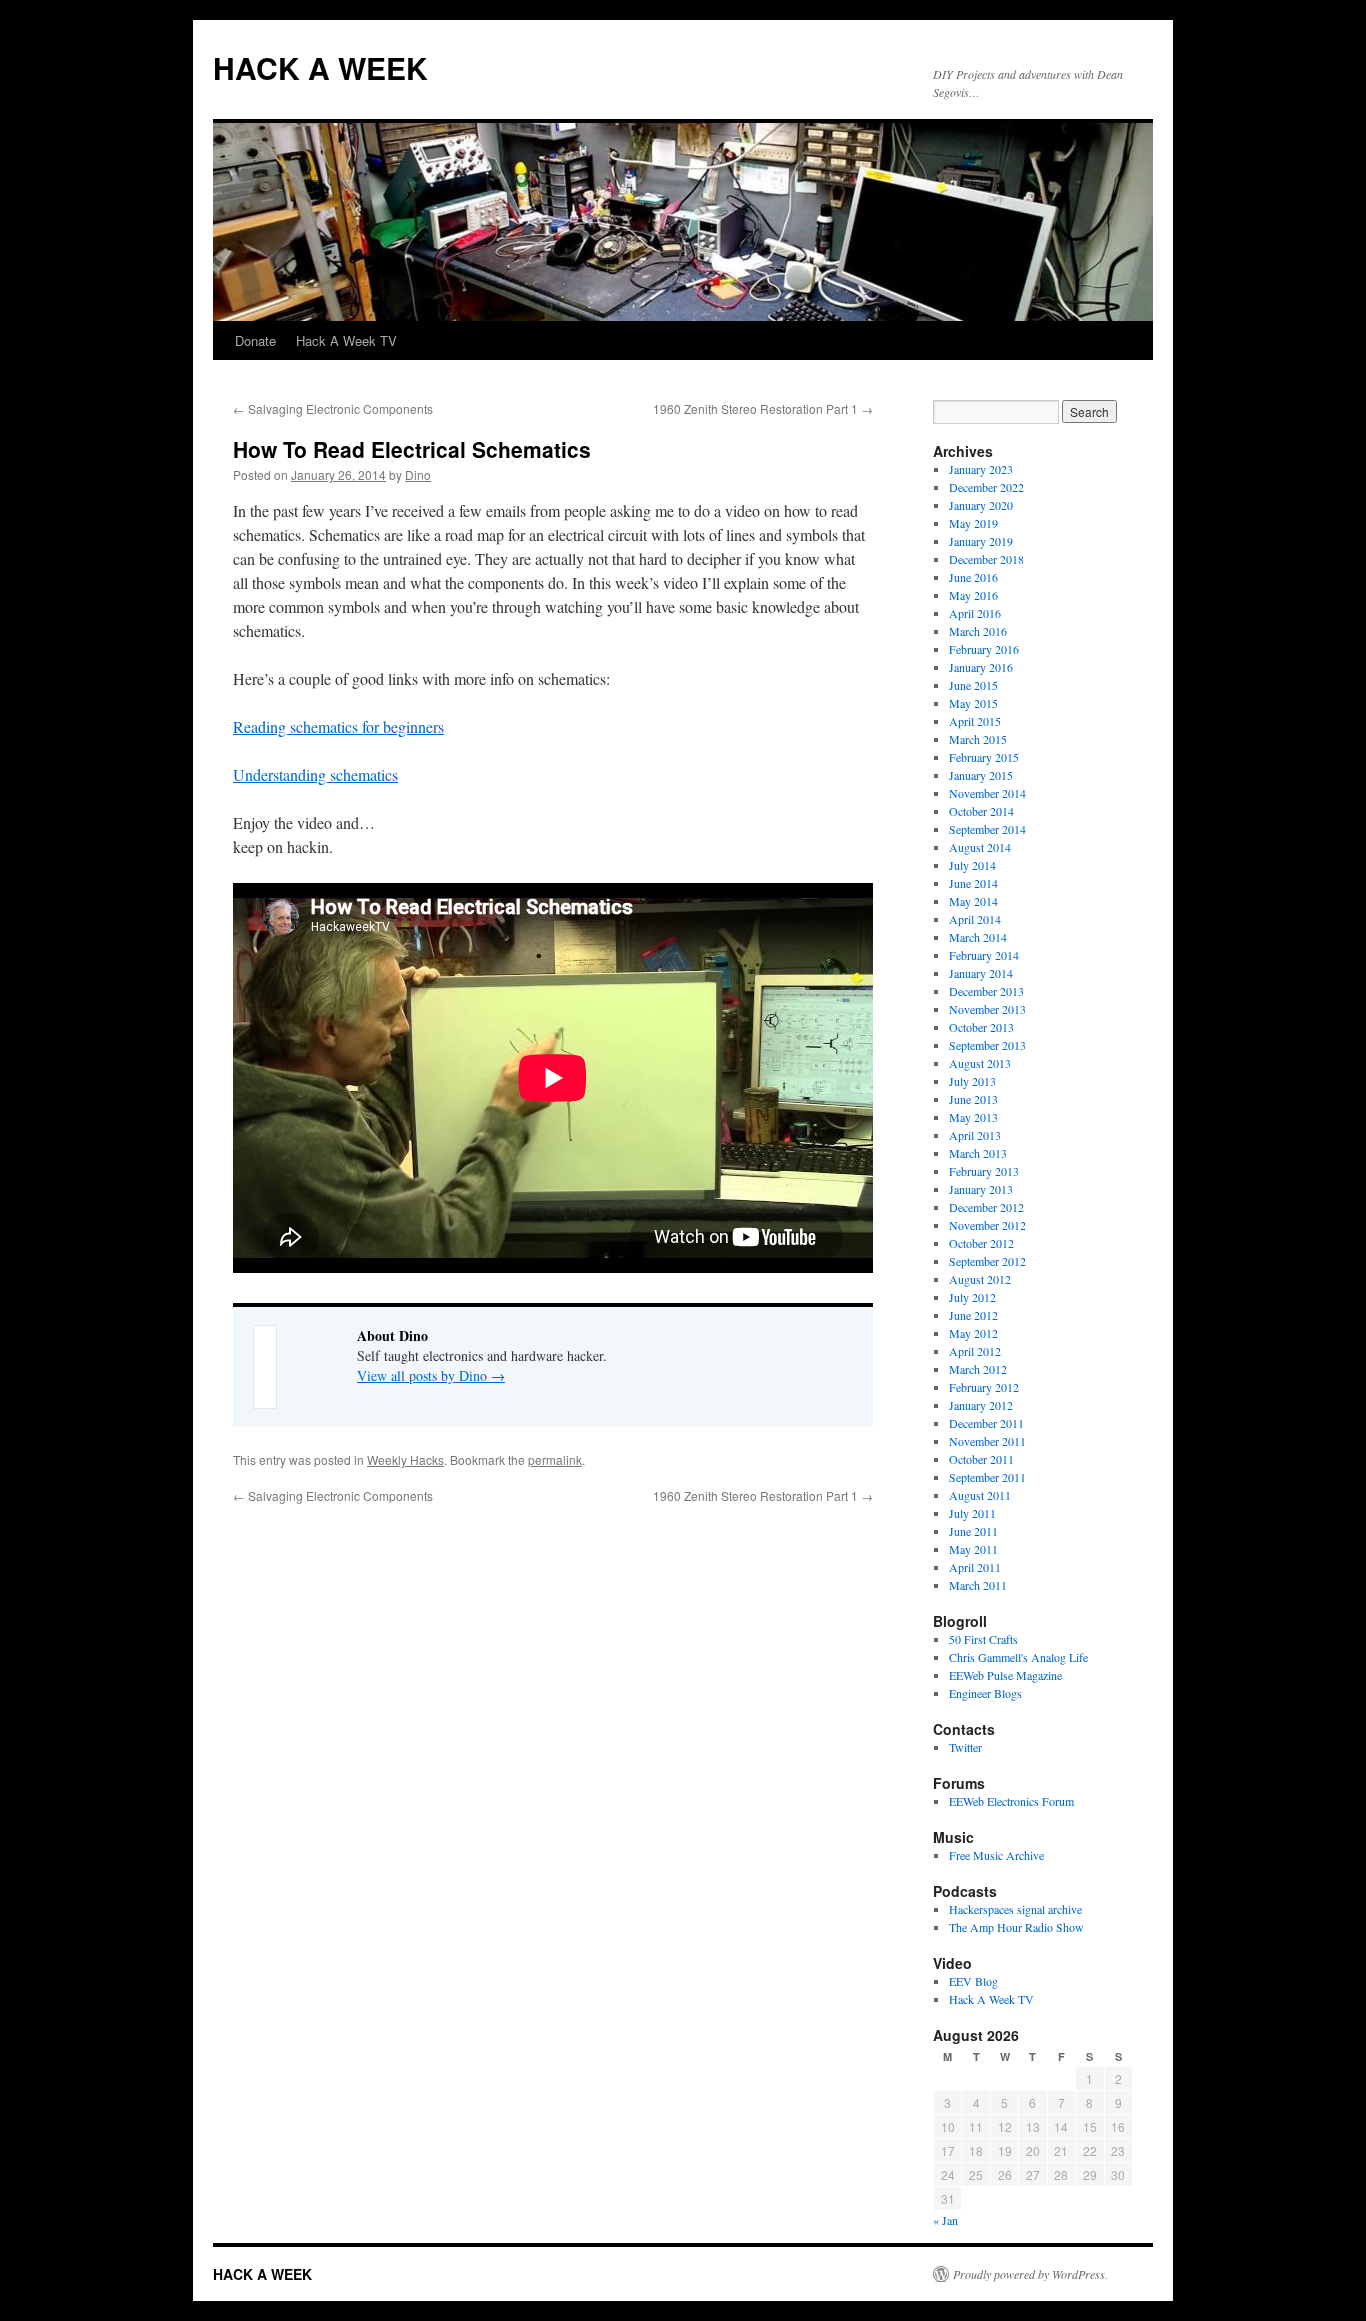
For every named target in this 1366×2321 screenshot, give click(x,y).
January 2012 (981, 1405)
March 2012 (978, 1369)
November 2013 (987, 1009)
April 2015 (975, 721)
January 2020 (981, 505)
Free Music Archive (996, 1855)
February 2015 (984, 757)
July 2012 (972, 1297)
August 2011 (980, 1495)
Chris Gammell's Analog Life (1018, 1657)
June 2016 (973, 577)
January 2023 (981, 469)
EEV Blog (973, 1981)
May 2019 (973, 523)
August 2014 (980, 847)
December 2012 (986, 1207)
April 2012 (975, 1351)
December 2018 (986, 559)
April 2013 (975, 1135)
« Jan (945, 2220)
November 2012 (987, 1225)
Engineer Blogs (985, 1693)
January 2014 (981, 973)
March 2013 (978, 1153)
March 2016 (978, 631)
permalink (555, 1459)
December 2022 (986, 487)
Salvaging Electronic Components (333, 408)
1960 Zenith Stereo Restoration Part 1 (763, 408)
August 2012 (980, 1279)
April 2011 (975, 1567)
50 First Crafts (983, 1639)
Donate (255, 340)
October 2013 (981, 1027)
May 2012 (973, 1333)
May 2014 (973, 901)
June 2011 (973, 1531)
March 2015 (978, 739)
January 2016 (981, 667)
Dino (418, 474)
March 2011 (978, 1585)
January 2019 (981, 541)
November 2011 (987, 1441)
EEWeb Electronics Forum (1011, 1801)
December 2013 (986, 991)
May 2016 (973, 595)
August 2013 (980, 1063)
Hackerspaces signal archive (1015, 1909)
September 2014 (987, 829)
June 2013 (973, 1099)
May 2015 (973, 703)
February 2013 (984, 1171)
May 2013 (973, 1117)
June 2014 (973, 883)
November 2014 (987, 793)
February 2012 (984, 1387)
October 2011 (981, 1459)
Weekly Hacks (405, 1459)
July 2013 (972, 1081)
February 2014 (984, 955)
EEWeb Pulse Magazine (1005, 1675)
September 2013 (987, 1045)
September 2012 (987, 1261)
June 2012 (973, 1315)
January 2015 (981, 775)
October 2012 (981, 1243)
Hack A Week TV (346, 340)
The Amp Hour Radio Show (1016, 1927)
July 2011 (972, 1513)
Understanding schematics (315, 774)
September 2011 (987, 1477)
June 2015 (973, 685)
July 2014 (972, 865)
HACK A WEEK (320, 67)
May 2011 (973, 1549)
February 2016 (984, 649)
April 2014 (975, 919)
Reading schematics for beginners (338, 726)
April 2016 (975, 613)
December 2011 (986, 1423)
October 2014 (981, 811)
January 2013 (981, 1189)
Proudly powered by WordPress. (1030, 2274)
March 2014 (978, 937)
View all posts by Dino (431, 1375)
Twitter (965, 1747)
